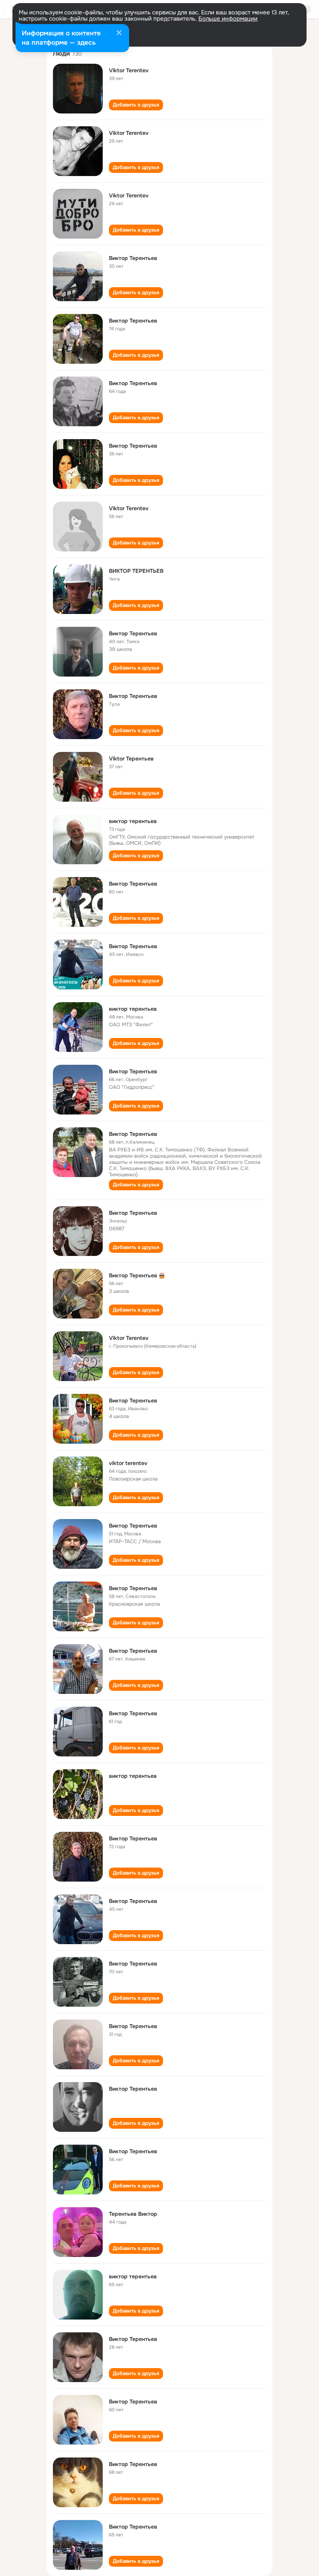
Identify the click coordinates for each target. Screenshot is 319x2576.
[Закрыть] (119, 33)
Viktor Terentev (129, 70)
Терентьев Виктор (133, 2214)
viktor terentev (128, 1463)
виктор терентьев (133, 821)
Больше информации (228, 19)
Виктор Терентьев (133, 258)
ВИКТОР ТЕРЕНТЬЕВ (136, 571)
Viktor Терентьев (131, 759)
